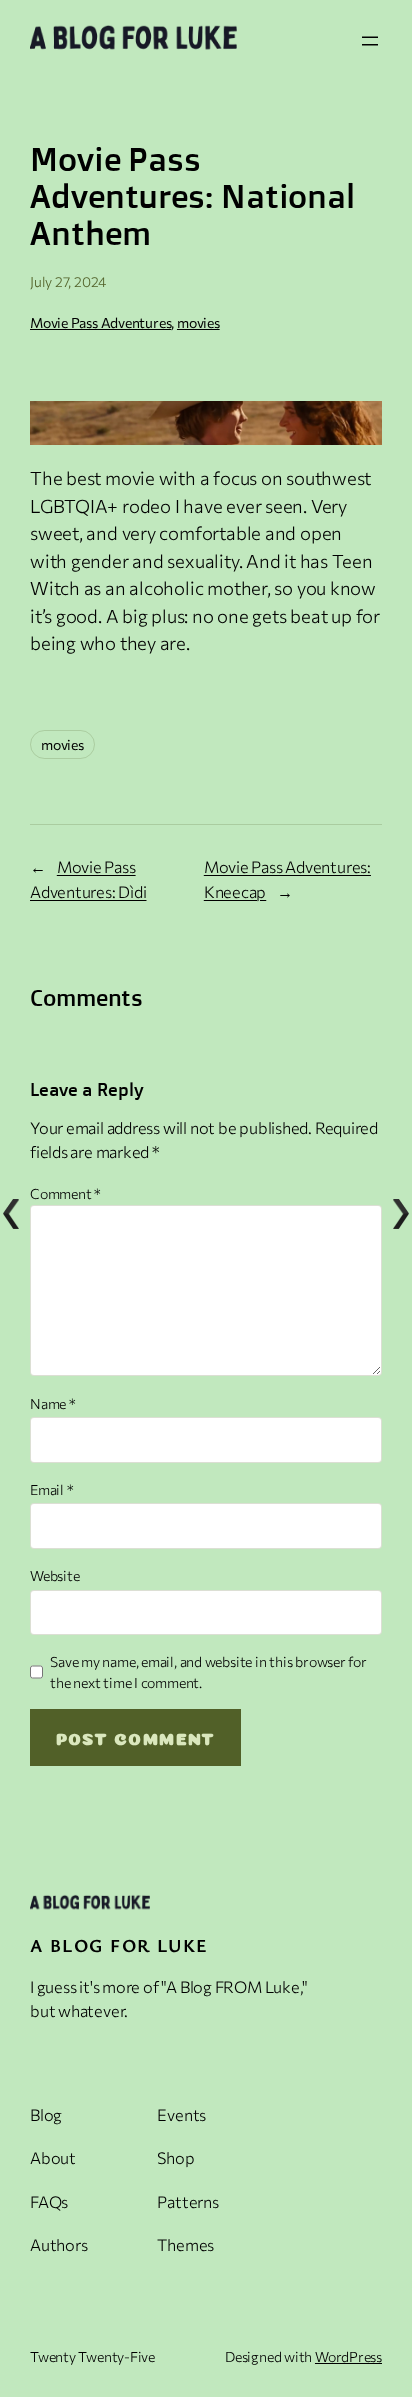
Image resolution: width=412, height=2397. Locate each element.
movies (198, 322)
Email (51, 1489)
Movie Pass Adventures (100, 322)
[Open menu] (370, 41)
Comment (65, 1193)
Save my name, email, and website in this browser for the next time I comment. (208, 1672)
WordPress (348, 2356)
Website (54, 1575)
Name (53, 1403)
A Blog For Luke (119, 1945)
